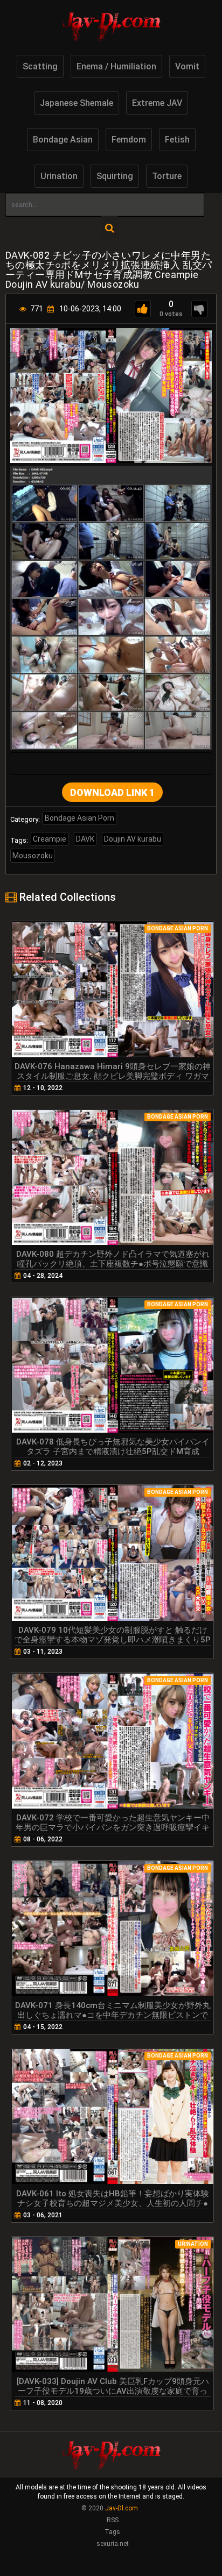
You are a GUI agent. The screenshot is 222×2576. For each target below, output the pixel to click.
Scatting (40, 66)
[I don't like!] (199, 309)
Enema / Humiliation (116, 66)
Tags (112, 2532)
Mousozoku (33, 856)
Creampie (50, 839)
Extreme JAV (157, 103)
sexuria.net (113, 2544)
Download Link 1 (112, 792)
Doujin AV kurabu (133, 839)
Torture (167, 176)
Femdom (129, 140)
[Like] (143, 309)
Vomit (187, 66)
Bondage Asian (63, 140)
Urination (59, 176)
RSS (113, 2520)
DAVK (85, 839)
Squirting (115, 176)
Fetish (177, 140)
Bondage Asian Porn (79, 818)
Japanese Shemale (77, 103)
